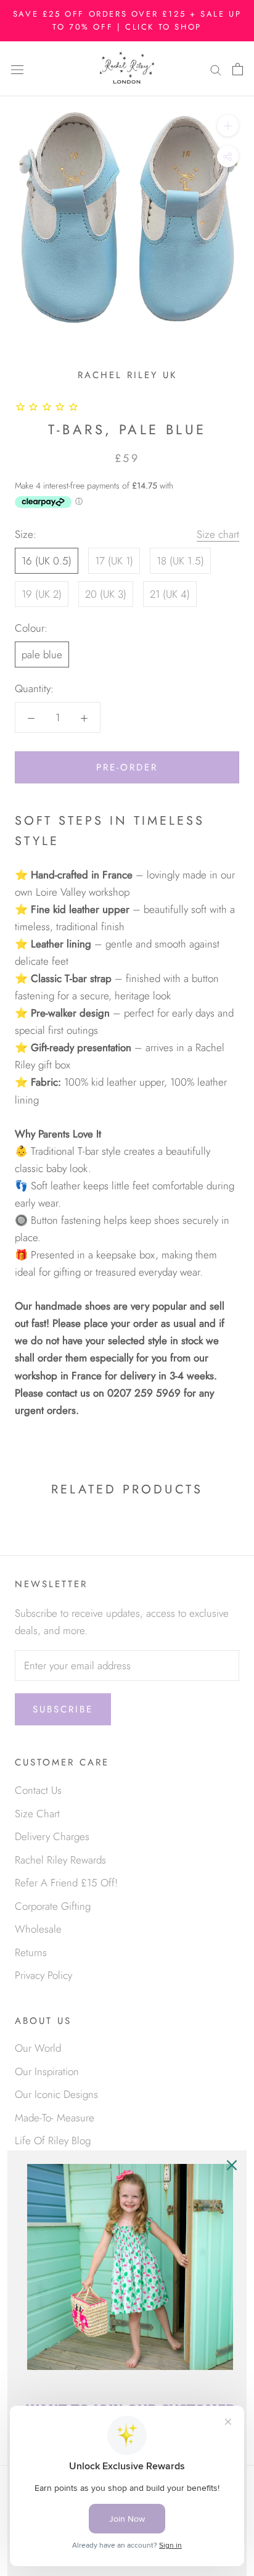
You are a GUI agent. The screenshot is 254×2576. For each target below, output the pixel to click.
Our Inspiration (47, 2071)
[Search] (216, 69)
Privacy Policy (43, 1975)
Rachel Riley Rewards (60, 1860)
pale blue (42, 654)
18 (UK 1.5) (180, 561)
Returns (31, 1952)
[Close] (232, 2165)
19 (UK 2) (42, 594)
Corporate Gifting (53, 1906)
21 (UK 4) (170, 594)
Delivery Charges (52, 1836)
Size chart (218, 534)
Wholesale (38, 1929)
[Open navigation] (17, 69)
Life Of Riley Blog (53, 2140)
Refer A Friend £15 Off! (66, 1883)
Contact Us (38, 1790)
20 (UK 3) (106, 594)
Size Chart (37, 1814)
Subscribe (63, 1709)
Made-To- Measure (55, 2118)
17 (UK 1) (114, 561)
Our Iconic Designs (56, 2094)
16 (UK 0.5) (47, 561)
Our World (38, 2048)
